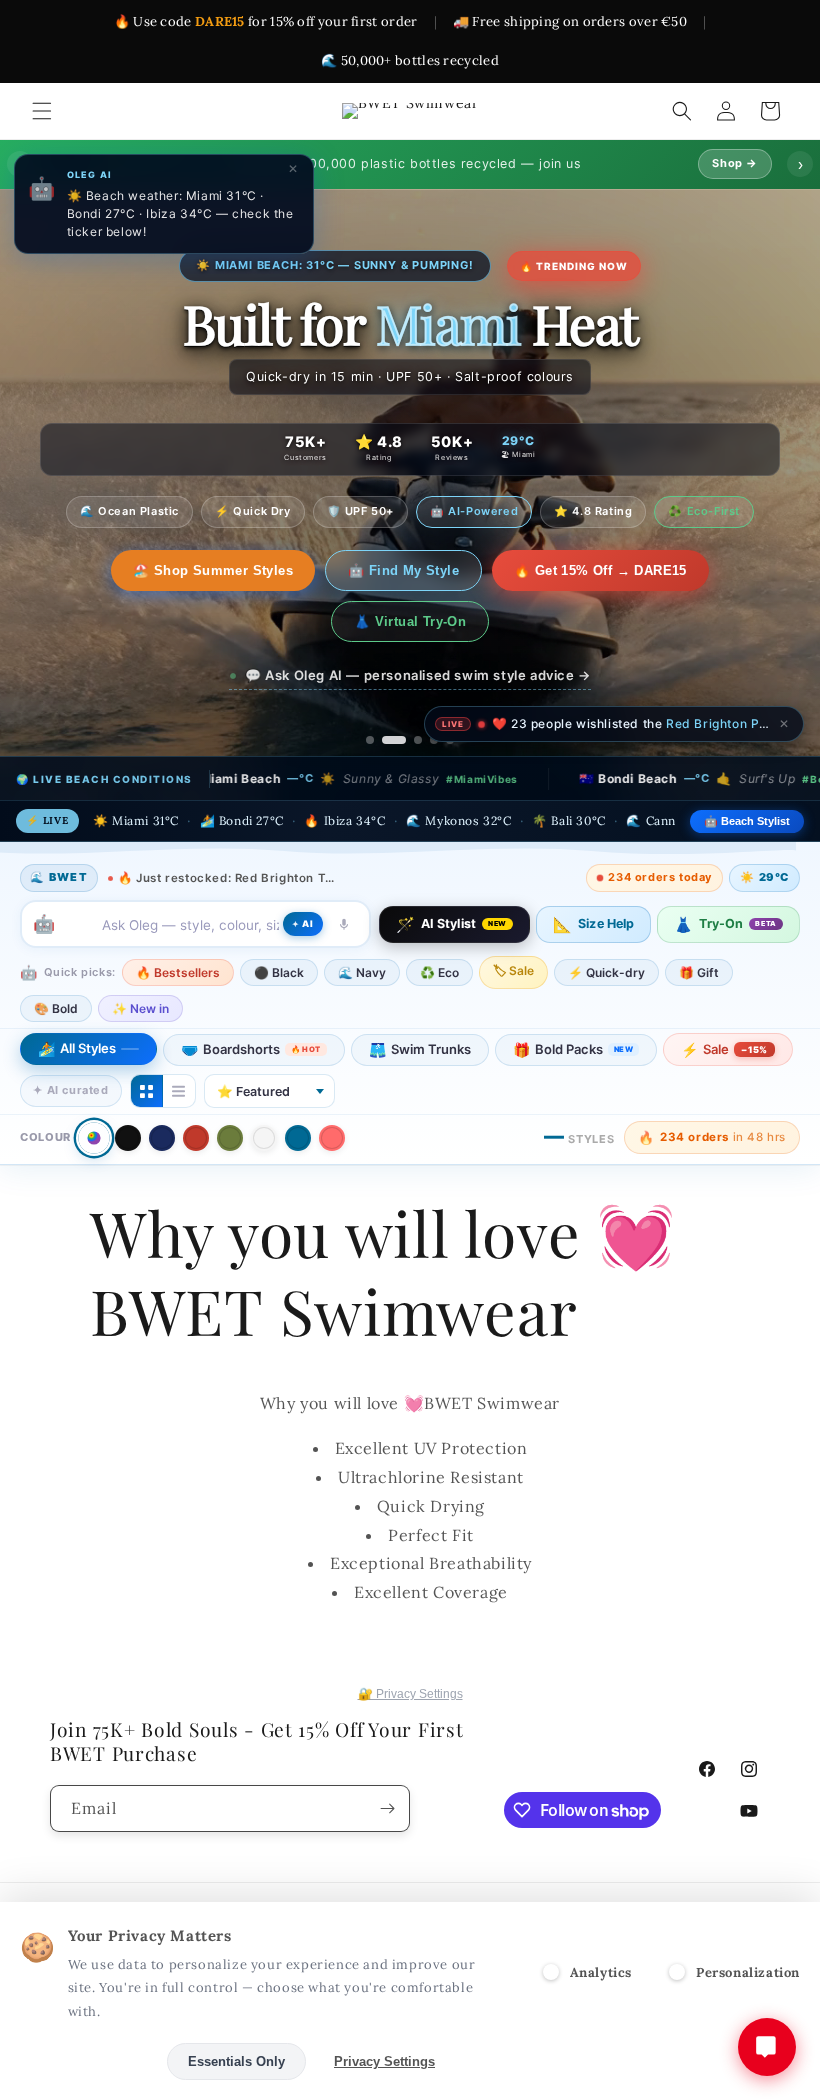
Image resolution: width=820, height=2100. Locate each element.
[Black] (128, 1087)
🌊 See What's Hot (128, 570)
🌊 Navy (362, 921)
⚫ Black (279, 921)
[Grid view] (147, 1040)
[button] (42, 111)
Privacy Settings (384, 2061)
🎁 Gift (699, 921)
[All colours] (93, 1086)
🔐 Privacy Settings (410, 1694)
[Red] (196, 1087)
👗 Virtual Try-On (693, 570)
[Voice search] (344, 873)
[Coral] (332, 1087)
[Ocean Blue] (298, 1087)
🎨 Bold (56, 957)
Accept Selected (89, 2061)
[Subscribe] (387, 1808)
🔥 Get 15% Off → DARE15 (496, 570)
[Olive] (230, 1087)
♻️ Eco (439, 921)
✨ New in (140, 957)
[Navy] (162, 1087)
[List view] (179, 1040)
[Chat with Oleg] (767, 2047)
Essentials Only (236, 2061)
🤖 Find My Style (299, 570)
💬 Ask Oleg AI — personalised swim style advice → (418, 624)
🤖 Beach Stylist (747, 770)
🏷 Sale (513, 919)
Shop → (735, 163)
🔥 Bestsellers (178, 921)
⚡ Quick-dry (606, 921)
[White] (264, 1087)
